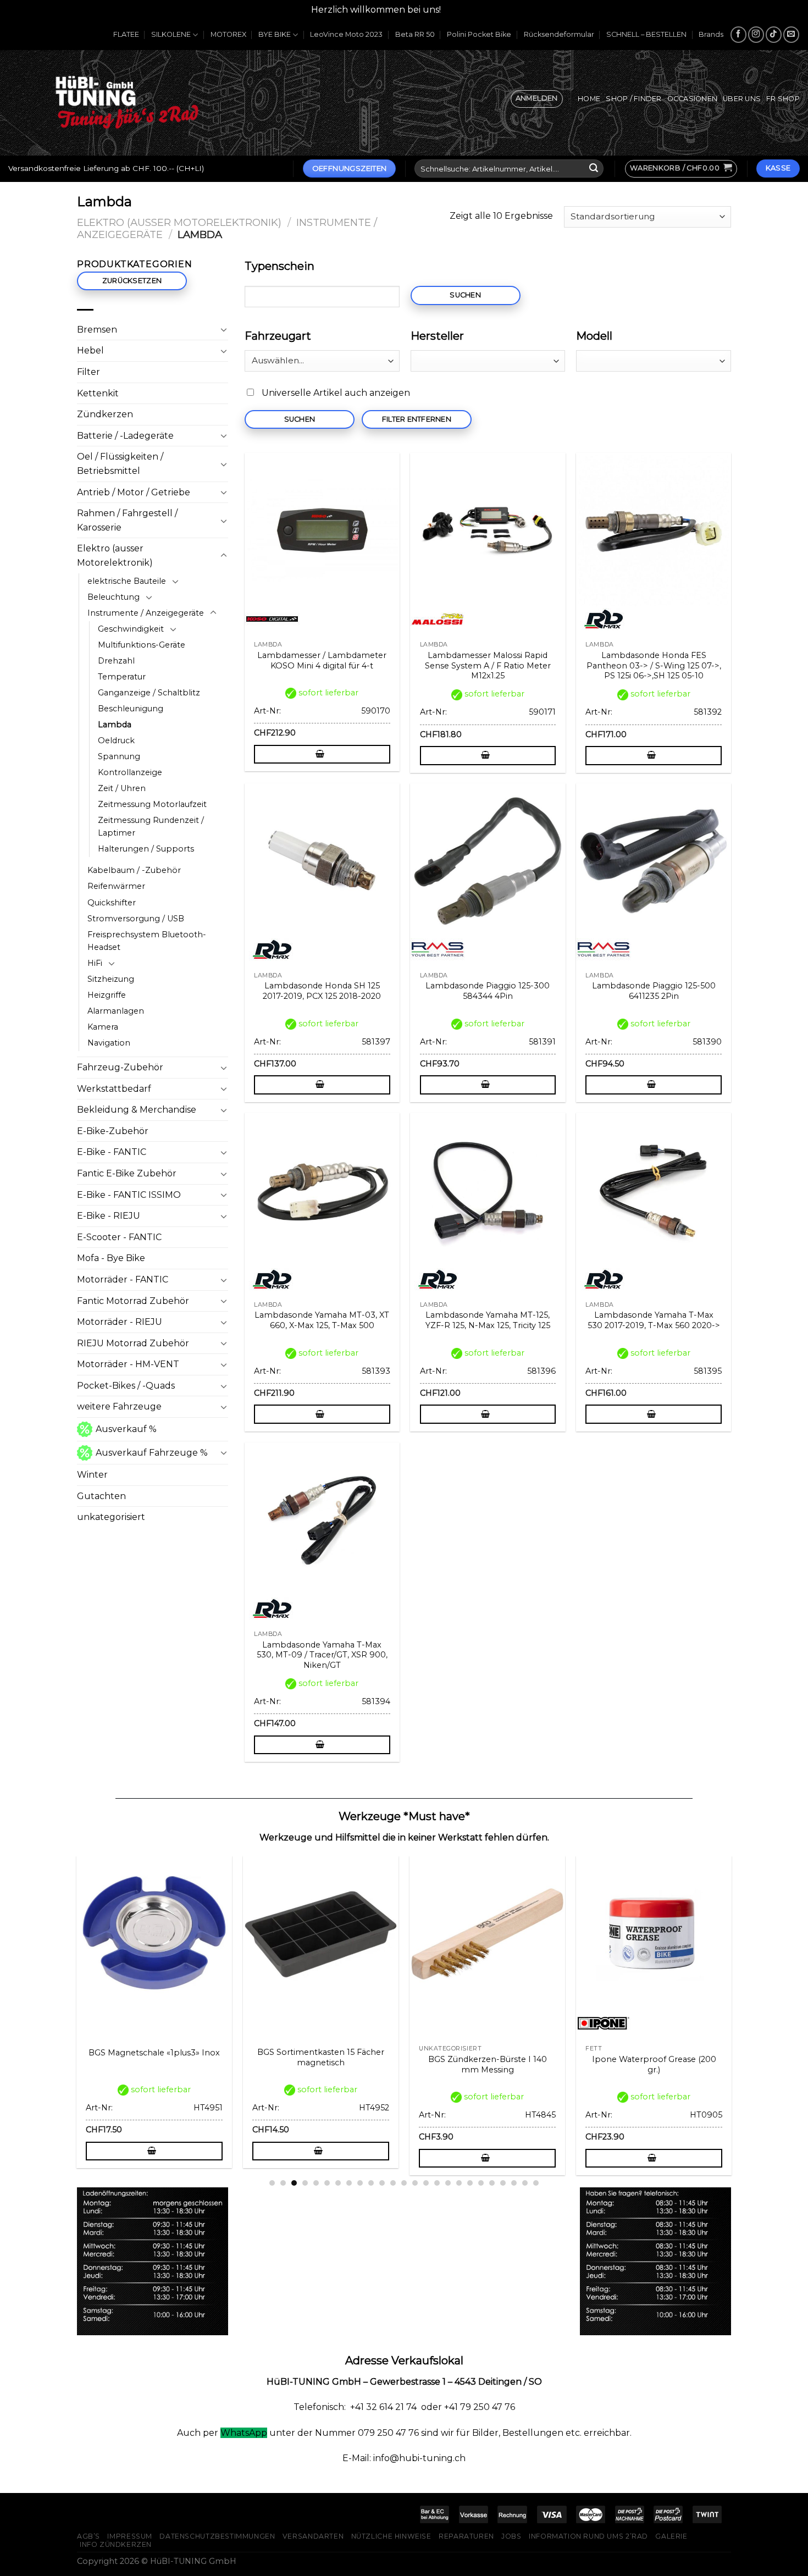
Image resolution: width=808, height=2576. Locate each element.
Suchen (465, 295)
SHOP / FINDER (633, 99)
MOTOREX (228, 34)
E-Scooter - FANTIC (119, 1237)
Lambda (115, 725)
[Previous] (71, 1988)
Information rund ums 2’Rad (588, 2536)
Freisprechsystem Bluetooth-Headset (147, 941)
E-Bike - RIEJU (109, 1216)
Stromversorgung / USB (136, 919)
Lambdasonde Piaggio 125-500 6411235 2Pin (654, 991)
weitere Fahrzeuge (119, 1406)
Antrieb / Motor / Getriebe (134, 492)
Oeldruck (116, 740)
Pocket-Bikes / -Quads (126, 1386)
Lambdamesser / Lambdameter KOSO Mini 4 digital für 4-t (322, 660)
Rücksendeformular (559, 34)
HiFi (95, 963)
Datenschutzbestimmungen (217, 2536)
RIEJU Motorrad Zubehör (133, 1343)
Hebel (90, 350)
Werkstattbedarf (114, 1089)
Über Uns (742, 99)
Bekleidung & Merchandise (137, 1110)
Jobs (511, 2536)
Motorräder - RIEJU (120, 1322)
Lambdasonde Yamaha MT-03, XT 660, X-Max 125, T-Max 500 (322, 1320)
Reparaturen (466, 2536)
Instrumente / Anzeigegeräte (146, 613)
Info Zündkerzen (116, 2544)
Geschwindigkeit (131, 629)
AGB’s (88, 2536)
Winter (92, 1475)
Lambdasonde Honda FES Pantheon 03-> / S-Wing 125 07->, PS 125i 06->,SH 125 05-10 (654, 665)
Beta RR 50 (415, 34)
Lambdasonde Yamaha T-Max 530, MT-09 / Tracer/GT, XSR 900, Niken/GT (322, 1655)
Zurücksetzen (132, 281)
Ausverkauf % (126, 1429)
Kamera (103, 1027)
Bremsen (97, 330)
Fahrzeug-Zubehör (120, 1067)
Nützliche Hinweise (391, 2536)
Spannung (119, 756)
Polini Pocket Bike (479, 34)
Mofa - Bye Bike (111, 1258)
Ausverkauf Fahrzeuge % (152, 1453)
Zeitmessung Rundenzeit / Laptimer (151, 827)
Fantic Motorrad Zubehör (133, 1301)
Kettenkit (98, 393)
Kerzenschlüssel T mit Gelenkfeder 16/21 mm (491, 2064)
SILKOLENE (171, 34)
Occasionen (693, 99)
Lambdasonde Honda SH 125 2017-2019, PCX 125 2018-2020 (322, 991)
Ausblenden (470, 10)
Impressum (130, 2536)
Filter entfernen (417, 419)
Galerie (671, 2536)
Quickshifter (112, 903)
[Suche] (594, 169)
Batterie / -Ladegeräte (125, 436)
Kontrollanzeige (130, 772)
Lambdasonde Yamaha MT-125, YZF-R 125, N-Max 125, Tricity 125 (488, 1320)
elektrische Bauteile (127, 581)
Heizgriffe (107, 995)
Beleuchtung (114, 597)
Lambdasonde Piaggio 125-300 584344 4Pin (488, 991)
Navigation (109, 1043)
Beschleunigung (131, 709)
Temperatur (122, 677)
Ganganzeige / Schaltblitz (149, 693)
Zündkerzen (105, 414)
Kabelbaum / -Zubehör (134, 870)
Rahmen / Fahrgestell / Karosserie (127, 520)
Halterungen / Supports (146, 849)
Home (589, 99)
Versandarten (313, 2536)
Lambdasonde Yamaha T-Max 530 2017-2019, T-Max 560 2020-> (654, 1320)
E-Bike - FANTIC (112, 1152)
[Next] (737, 1988)
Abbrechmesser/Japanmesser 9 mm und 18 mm (657, 2064)
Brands (711, 34)
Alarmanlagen (116, 1011)
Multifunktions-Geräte (142, 645)
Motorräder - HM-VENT (128, 1364)
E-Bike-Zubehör (113, 1131)
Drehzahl (116, 661)
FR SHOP (783, 99)
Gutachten (101, 1496)
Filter (88, 372)
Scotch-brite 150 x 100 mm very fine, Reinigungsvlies (324, 2064)
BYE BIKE (275, 34)
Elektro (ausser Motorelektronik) (179, 222)
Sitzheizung (111, 979)
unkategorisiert (111, 1517)
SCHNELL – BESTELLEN (646, 34)
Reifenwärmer (116, 886)
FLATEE (126, 34)
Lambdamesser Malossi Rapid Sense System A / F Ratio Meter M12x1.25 (488, 665)
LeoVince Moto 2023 (346, 34)
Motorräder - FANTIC (123, 1279)
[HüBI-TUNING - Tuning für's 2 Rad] (127, 103)
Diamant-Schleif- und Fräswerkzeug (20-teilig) (157, 2064)
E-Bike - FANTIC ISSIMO (129, 1195)
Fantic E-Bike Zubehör (127, 1173)
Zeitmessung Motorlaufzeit (152, 804)
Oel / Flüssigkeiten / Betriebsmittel (120, 464)
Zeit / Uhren (122, 788)
